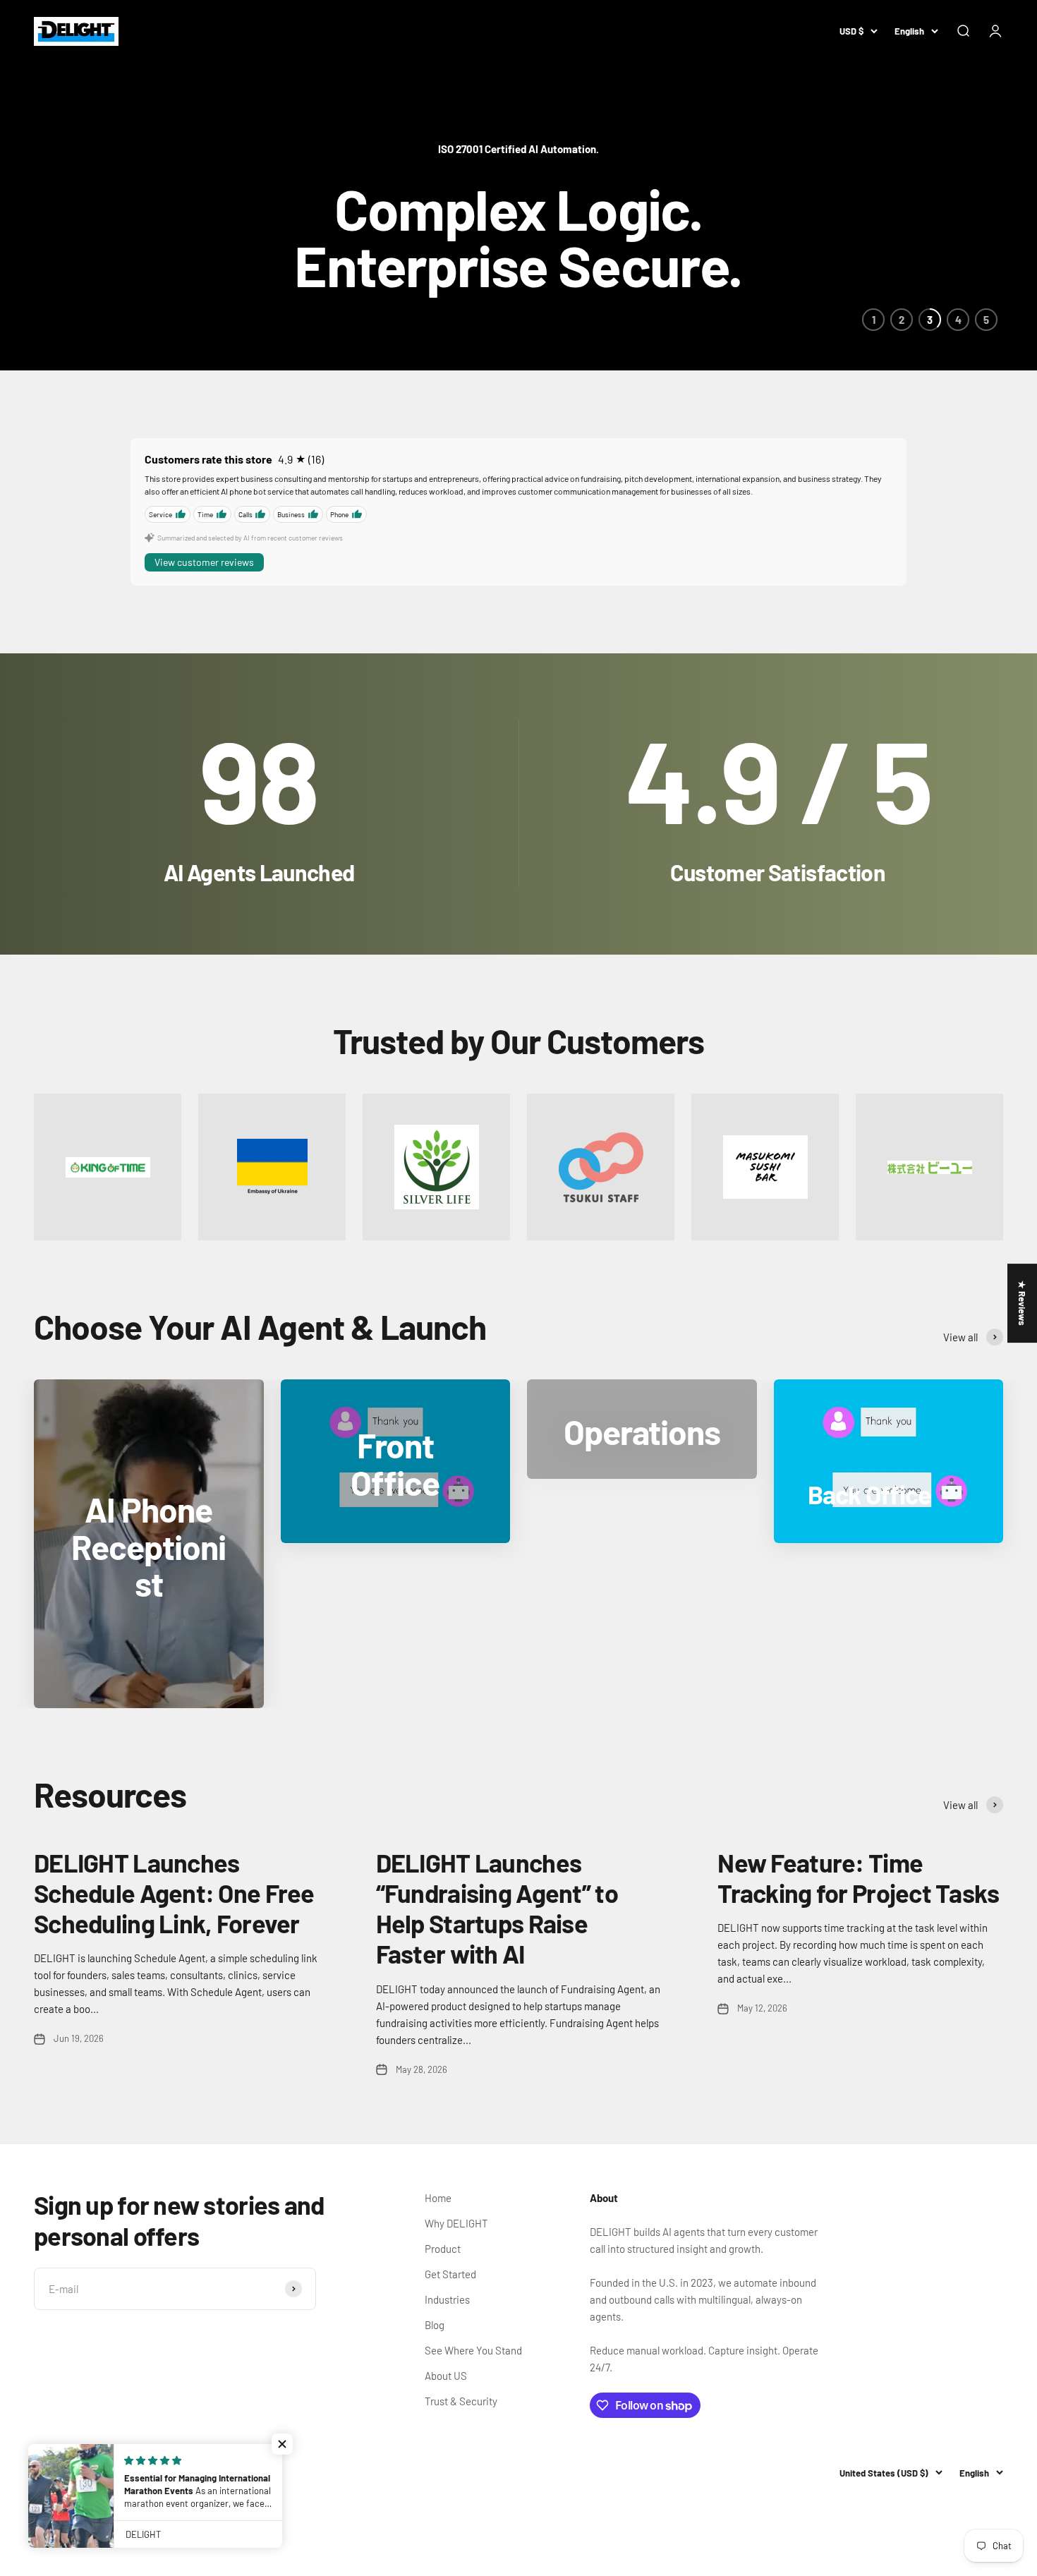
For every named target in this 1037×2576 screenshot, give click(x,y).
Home (438, 2198)
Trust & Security (461, 2401)
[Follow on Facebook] (43, 2473)
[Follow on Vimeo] (187, 2473)
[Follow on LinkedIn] (223, 2473)
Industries (447, 2299)
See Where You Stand (473, 2350)
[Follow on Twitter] (79, 2473)
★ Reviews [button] (1022, 1303)
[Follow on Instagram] (115, 2473)
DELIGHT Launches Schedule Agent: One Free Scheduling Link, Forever (174, 1893)
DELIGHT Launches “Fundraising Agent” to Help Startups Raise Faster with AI (497, 1908)
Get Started (450, 2274)
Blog (435, 2325)
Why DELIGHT (456, 2223)
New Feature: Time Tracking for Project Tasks (858, 1877)
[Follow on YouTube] (151, 2473)
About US (446, 2376)
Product (443, 2249)
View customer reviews (204, 562)
